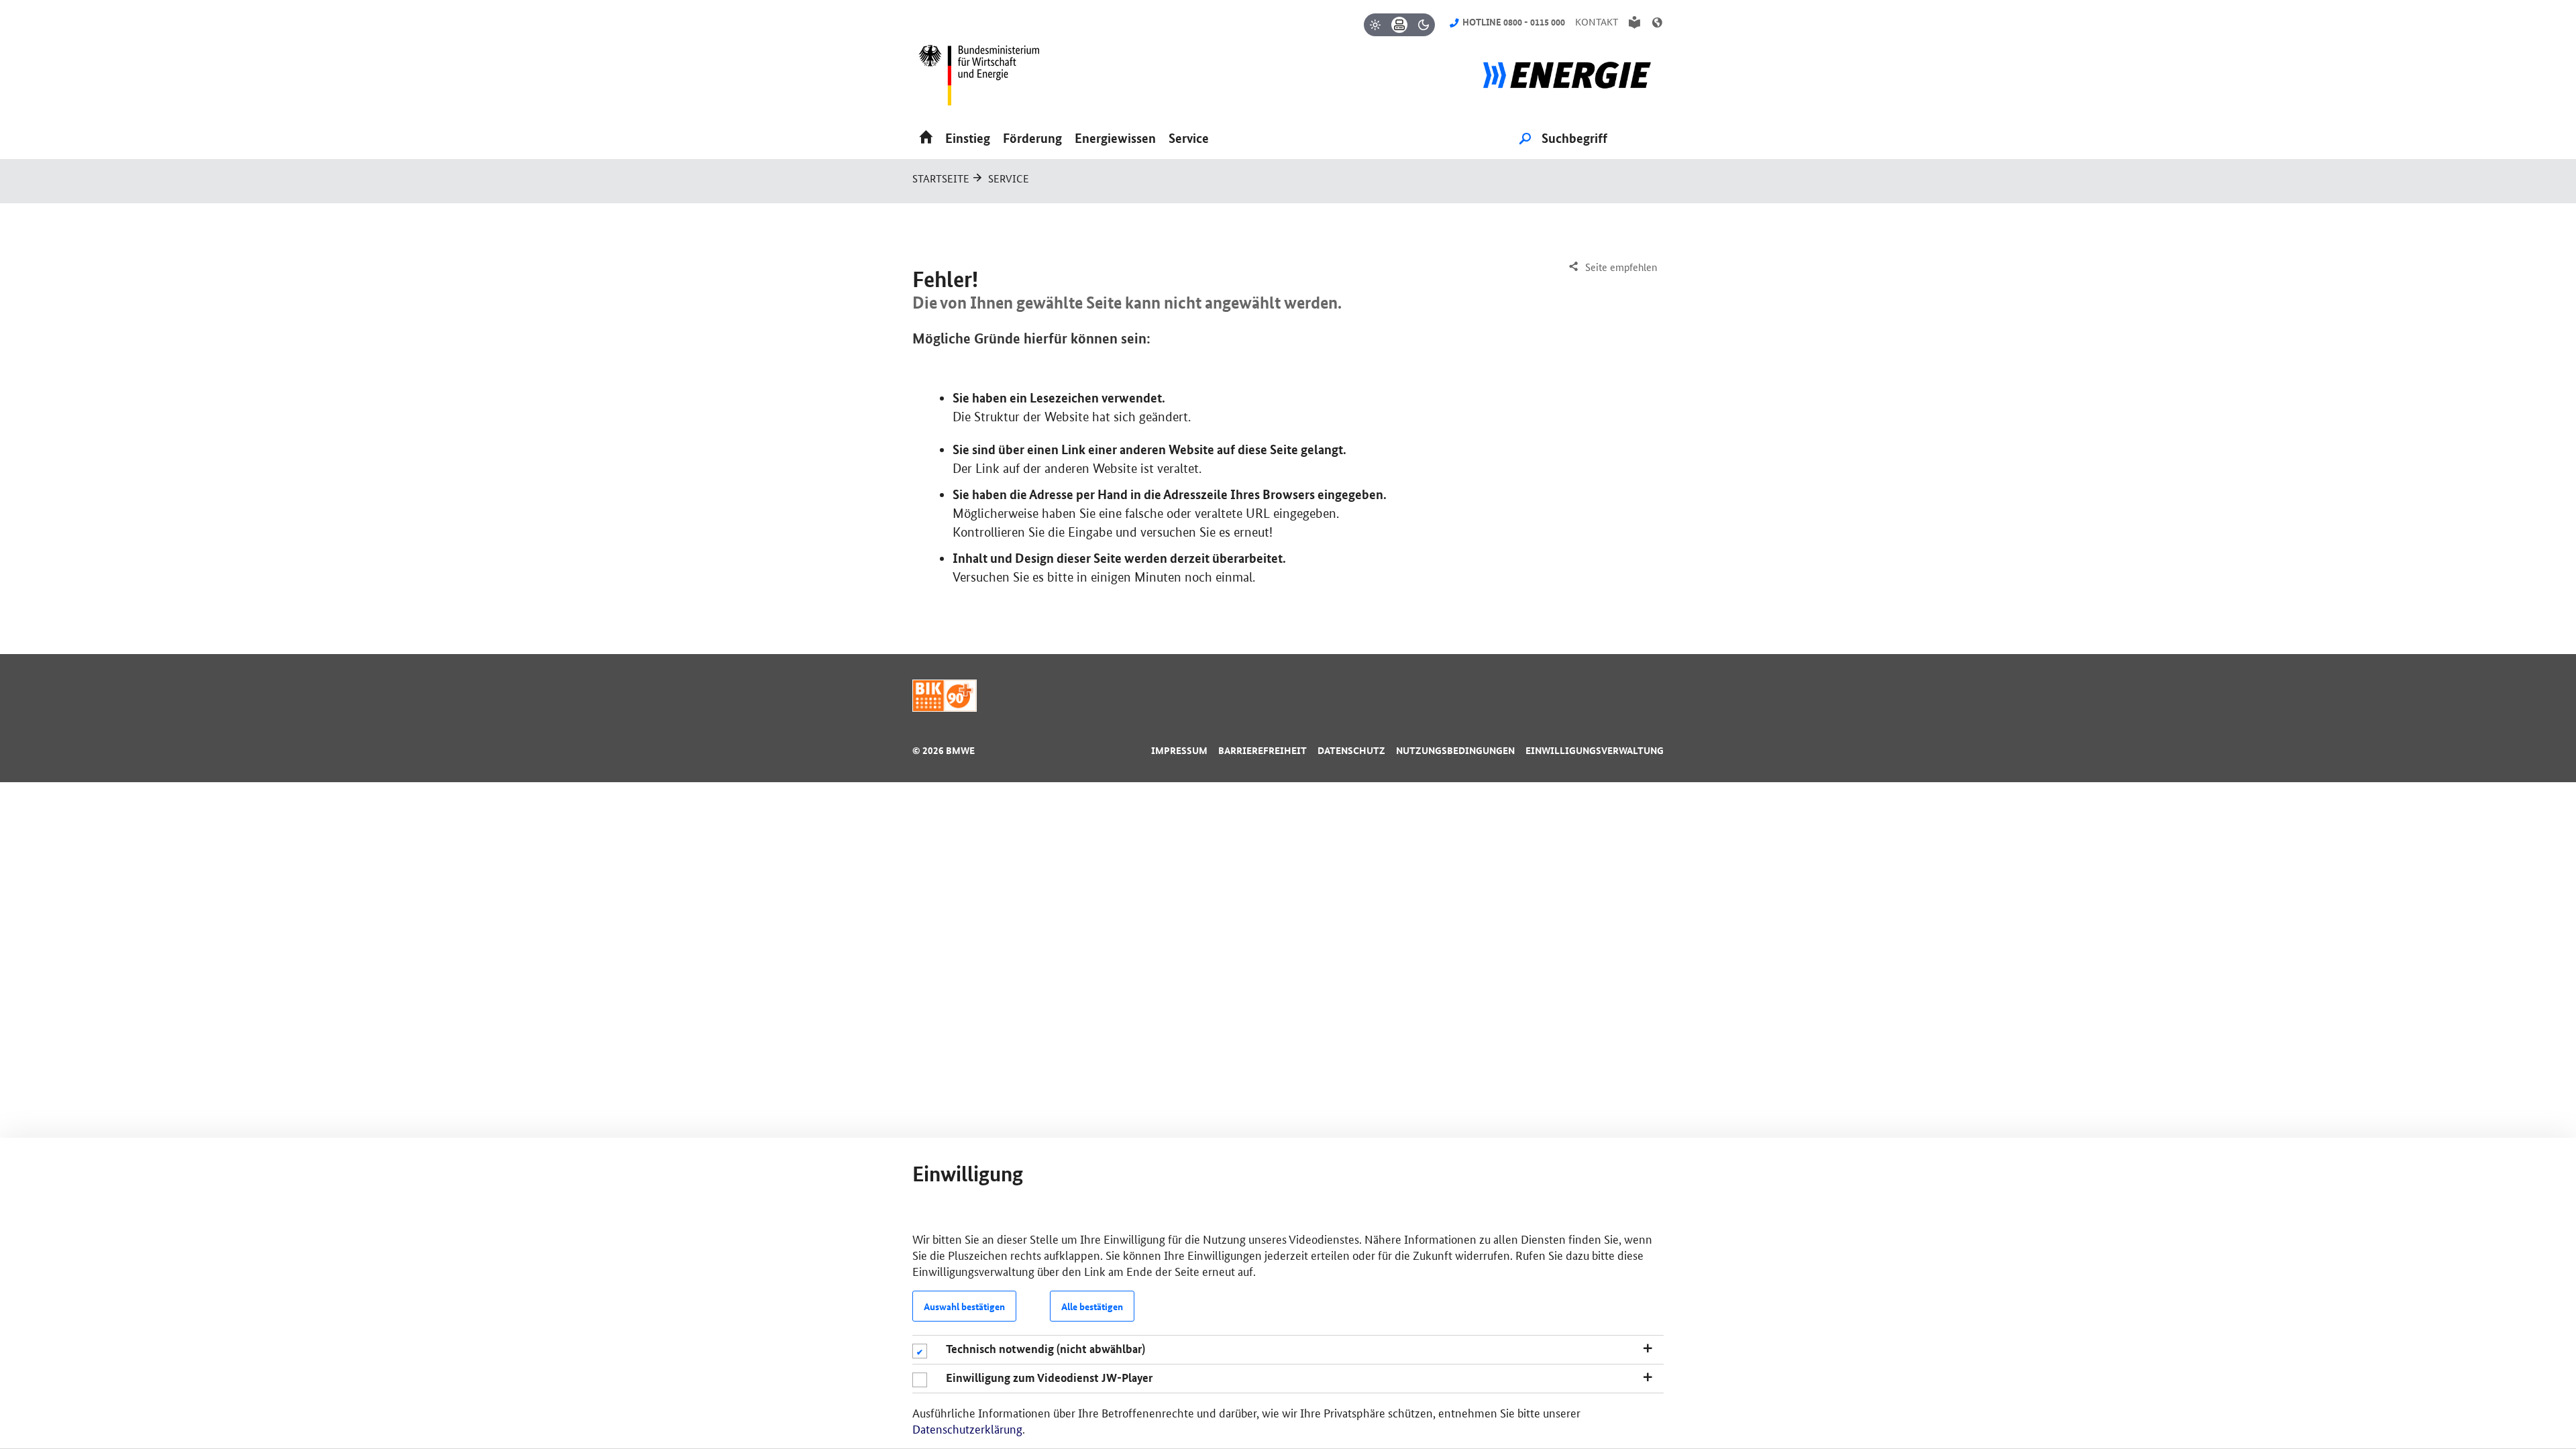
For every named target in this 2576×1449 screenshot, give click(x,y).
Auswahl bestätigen (964, 1306)
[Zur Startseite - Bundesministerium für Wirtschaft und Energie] (985, 80)
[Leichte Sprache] (1634, 22)
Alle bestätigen (1092, 1306)
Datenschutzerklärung (967, 1428)
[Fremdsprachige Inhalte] (1657, 22)
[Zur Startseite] (1567, 80)
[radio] (1375, 25)
